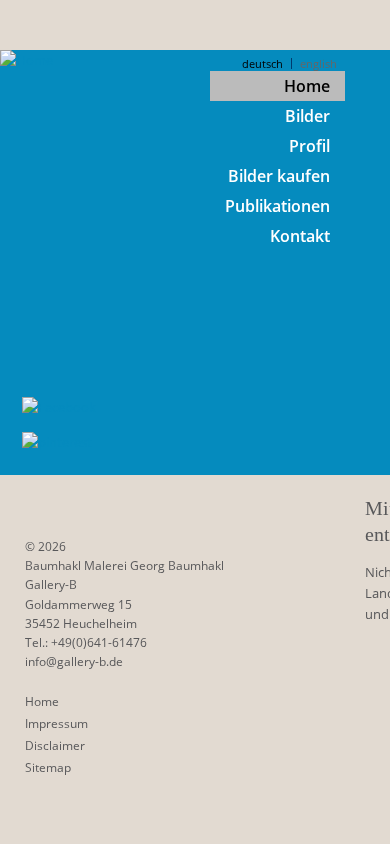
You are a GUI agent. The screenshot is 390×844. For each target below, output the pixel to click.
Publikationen (277, 206)
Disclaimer (55, 745)
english (318, 63)
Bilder (307, 116)
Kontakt (300, 236)
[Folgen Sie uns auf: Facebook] (59, 407)
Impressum (56, 723)
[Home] (26, 60)
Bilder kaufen (279, 176)
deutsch (262, 63)
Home (307, 86)
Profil (309, 146)
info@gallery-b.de (74, 661)
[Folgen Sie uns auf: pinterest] (59, 442)
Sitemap (48, 767)
